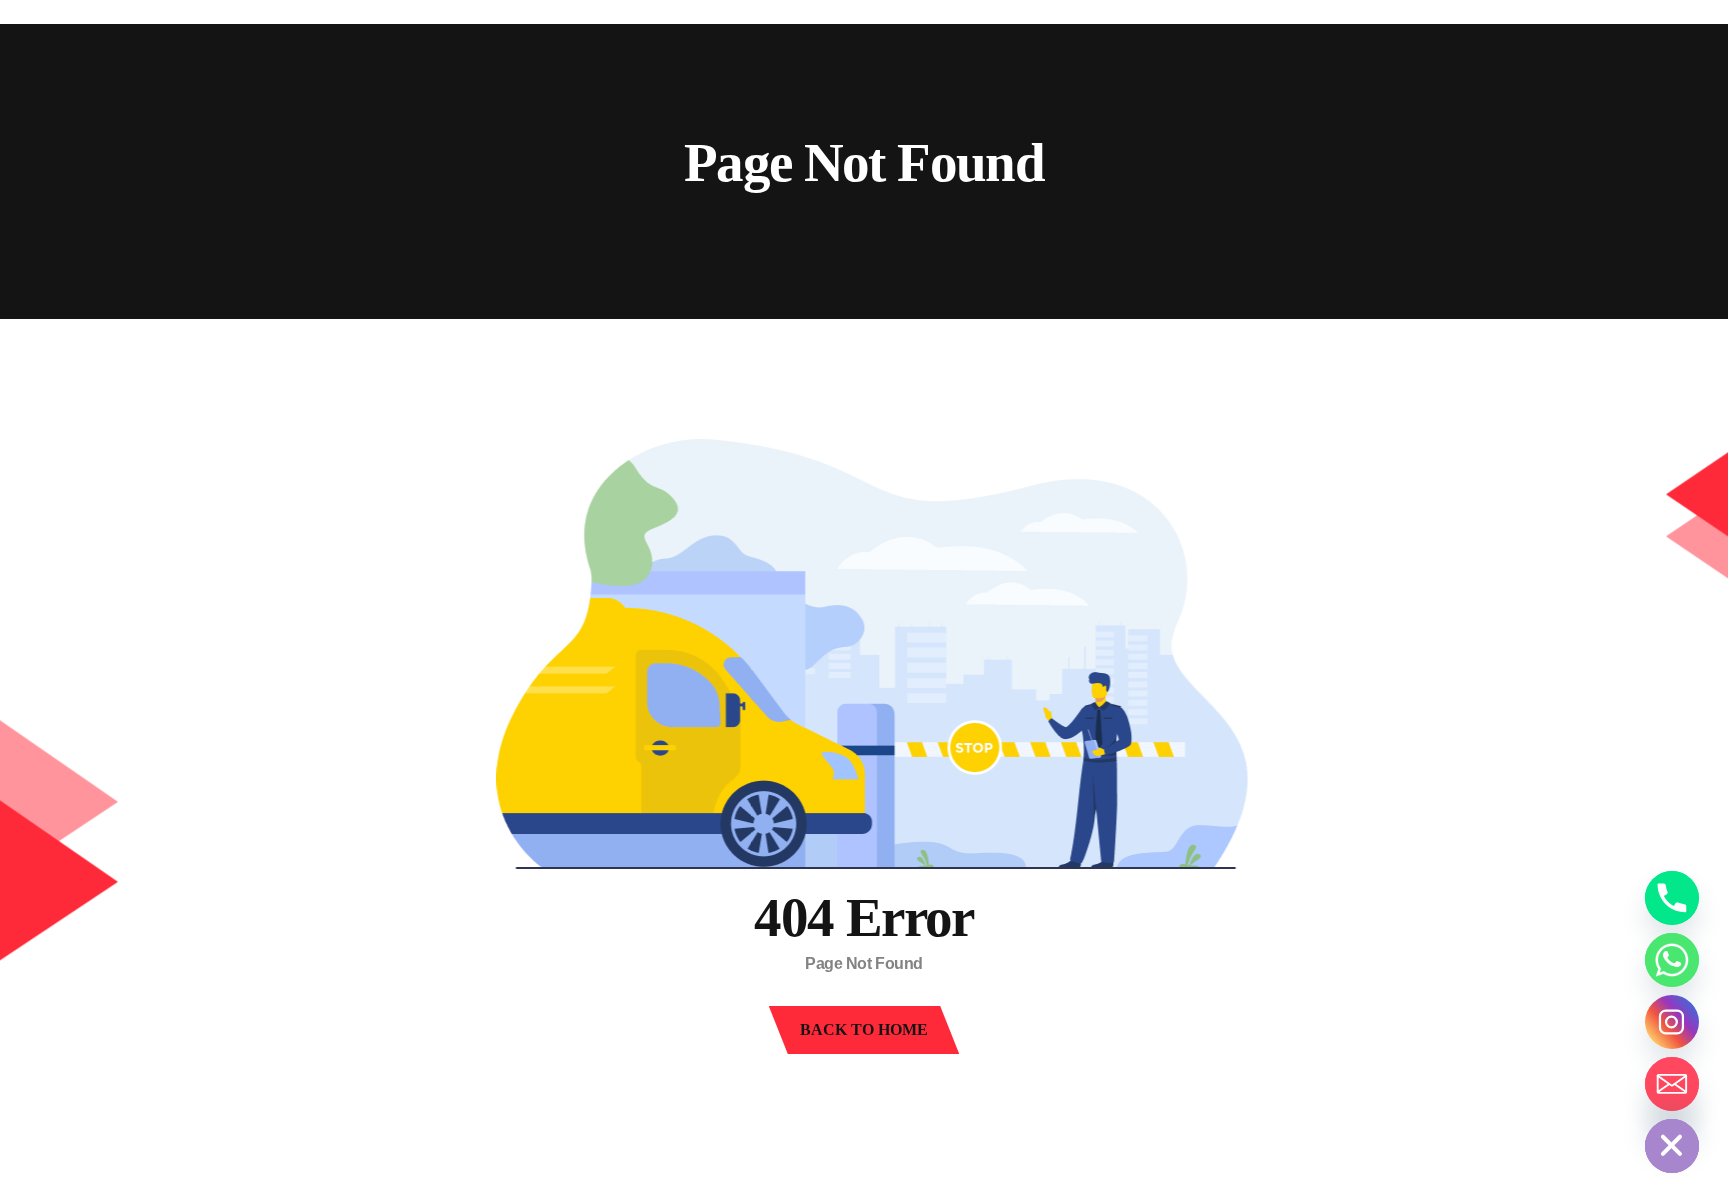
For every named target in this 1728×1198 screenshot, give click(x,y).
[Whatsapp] (1672, 960)
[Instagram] (1672, 1022)
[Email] (1672, 1084)
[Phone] (1672, 898)
